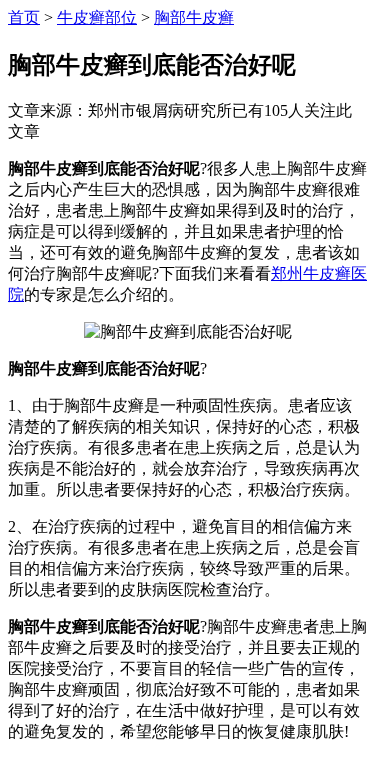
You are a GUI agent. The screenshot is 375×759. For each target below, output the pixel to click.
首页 (24, 17)
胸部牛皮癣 (194, 17)
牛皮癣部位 (97, 17)
